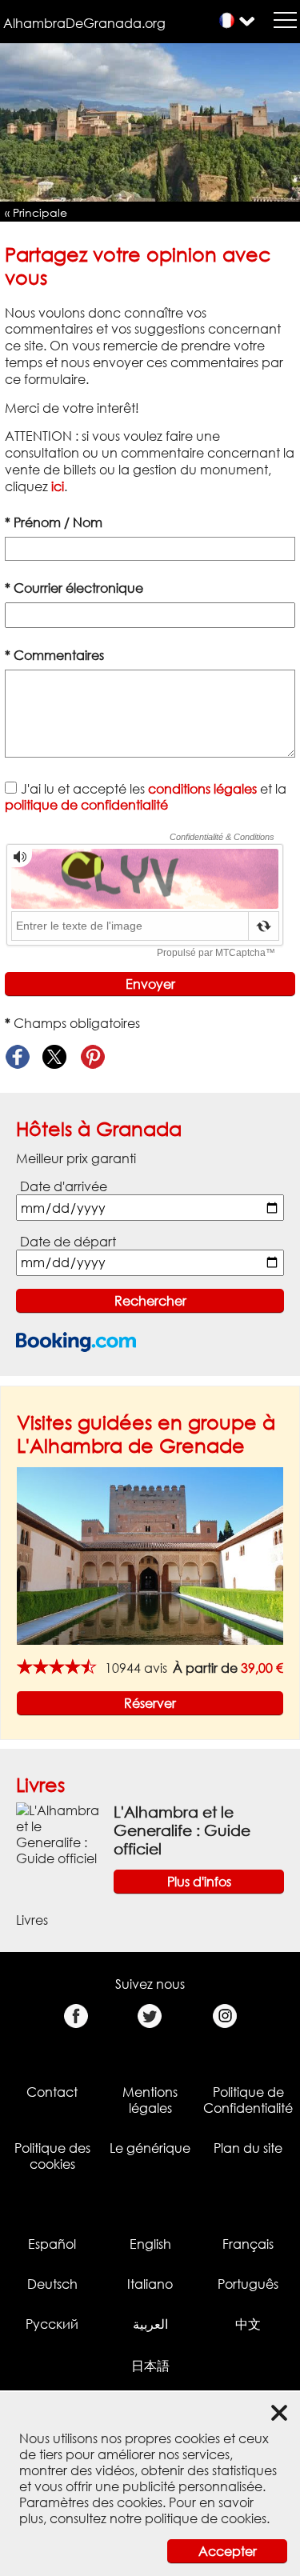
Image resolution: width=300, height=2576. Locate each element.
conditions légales (202, 789)
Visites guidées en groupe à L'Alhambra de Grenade (146, 1434)
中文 (248, 2324)
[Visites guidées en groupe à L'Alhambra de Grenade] (150, 1554)
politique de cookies (206, 2518)
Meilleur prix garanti (76, 1158)
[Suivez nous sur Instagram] (224, 2016)
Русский (52, 2324)
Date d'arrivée (64, 1186)
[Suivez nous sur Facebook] (76, 2016)
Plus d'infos (199, 1882)
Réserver (150, 1703)
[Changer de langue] (227, 20)
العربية (150, 2324)
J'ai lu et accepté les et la (146, 797)
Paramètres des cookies (91, 2502)
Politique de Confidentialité (248, 2100)
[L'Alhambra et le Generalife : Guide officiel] (58, 1834)
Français (248, 2244)
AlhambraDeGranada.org (84, 23)
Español (52, 2244)
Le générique (150, 2148)
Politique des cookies (52, 2156)
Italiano (150, 2284)
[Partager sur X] (55, 1057)
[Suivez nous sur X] (150, 2016)
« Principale (36, 212)
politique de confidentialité (86, 805)
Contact (52, 2092)
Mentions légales (150, 2100)
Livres (40, 1784)
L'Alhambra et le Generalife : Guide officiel (182, 1830)
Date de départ (68, 1242)
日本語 (150, 2366)
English (150, 2244)
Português (248, 2284)
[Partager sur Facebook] (17, 1057)
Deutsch (52, 2284)
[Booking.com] (76, 1342)
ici (58, 486)
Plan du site (248, 2148)
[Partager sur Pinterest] (92, 1057)
